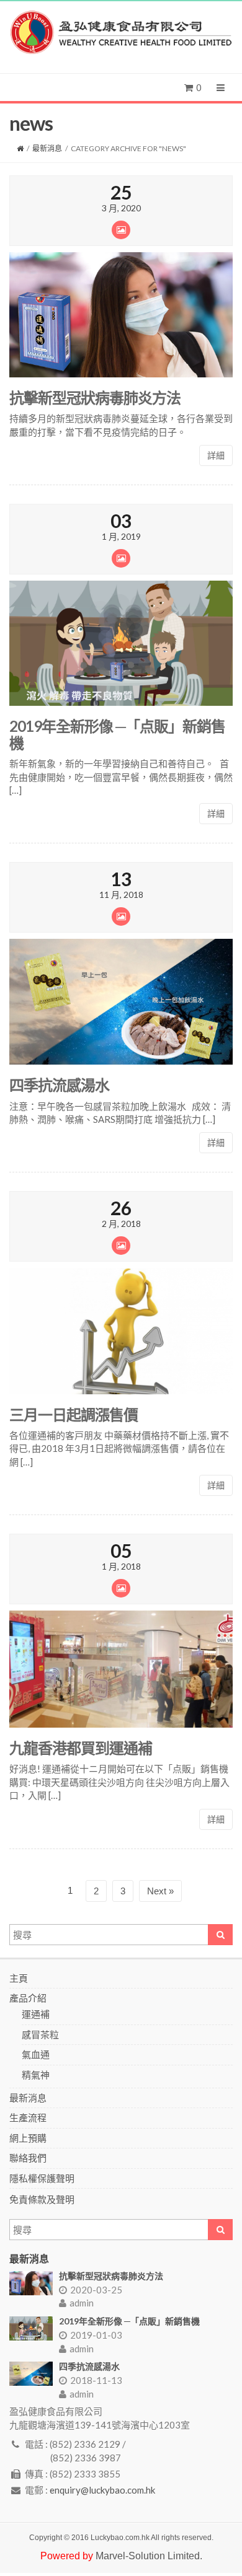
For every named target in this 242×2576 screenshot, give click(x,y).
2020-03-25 (96, 2290)
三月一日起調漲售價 (74, 1414)
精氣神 (36, 2075)
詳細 (216, 455)
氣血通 (36, 2054)
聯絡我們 (28, 2158)
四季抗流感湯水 (59, 1085)
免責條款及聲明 (42, 2199)
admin (82, 2303)
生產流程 (28, 2117)
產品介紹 (28, 1998)
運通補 (36, 2014)
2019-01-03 (96, 2335)
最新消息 (47, 148)
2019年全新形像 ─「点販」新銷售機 (117, 734)
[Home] (20, 148)
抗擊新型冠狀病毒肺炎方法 (95, 398)
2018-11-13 (96, 2380)
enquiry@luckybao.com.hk (102, 2490)
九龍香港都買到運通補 (81, 1748)
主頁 (19, 1978)
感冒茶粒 (40, 2034)
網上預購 (28, 2138)
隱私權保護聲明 (42, 2178)
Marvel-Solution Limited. (149, 2556)
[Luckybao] (121, 33)
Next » (160, 1891)
